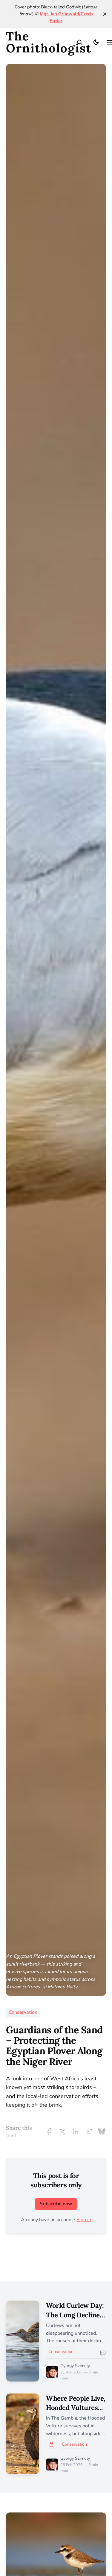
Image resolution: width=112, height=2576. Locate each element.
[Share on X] (62, 2132)
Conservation (23, 2012)
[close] (105, 14)
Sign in (84, 2220)
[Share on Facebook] (49, 2132)
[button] (80, 42)
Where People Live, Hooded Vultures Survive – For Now (76, 2408)
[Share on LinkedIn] (76, 2132)
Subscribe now (56, 2204)
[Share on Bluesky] (102, 2132)
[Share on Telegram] (89, 2132)
